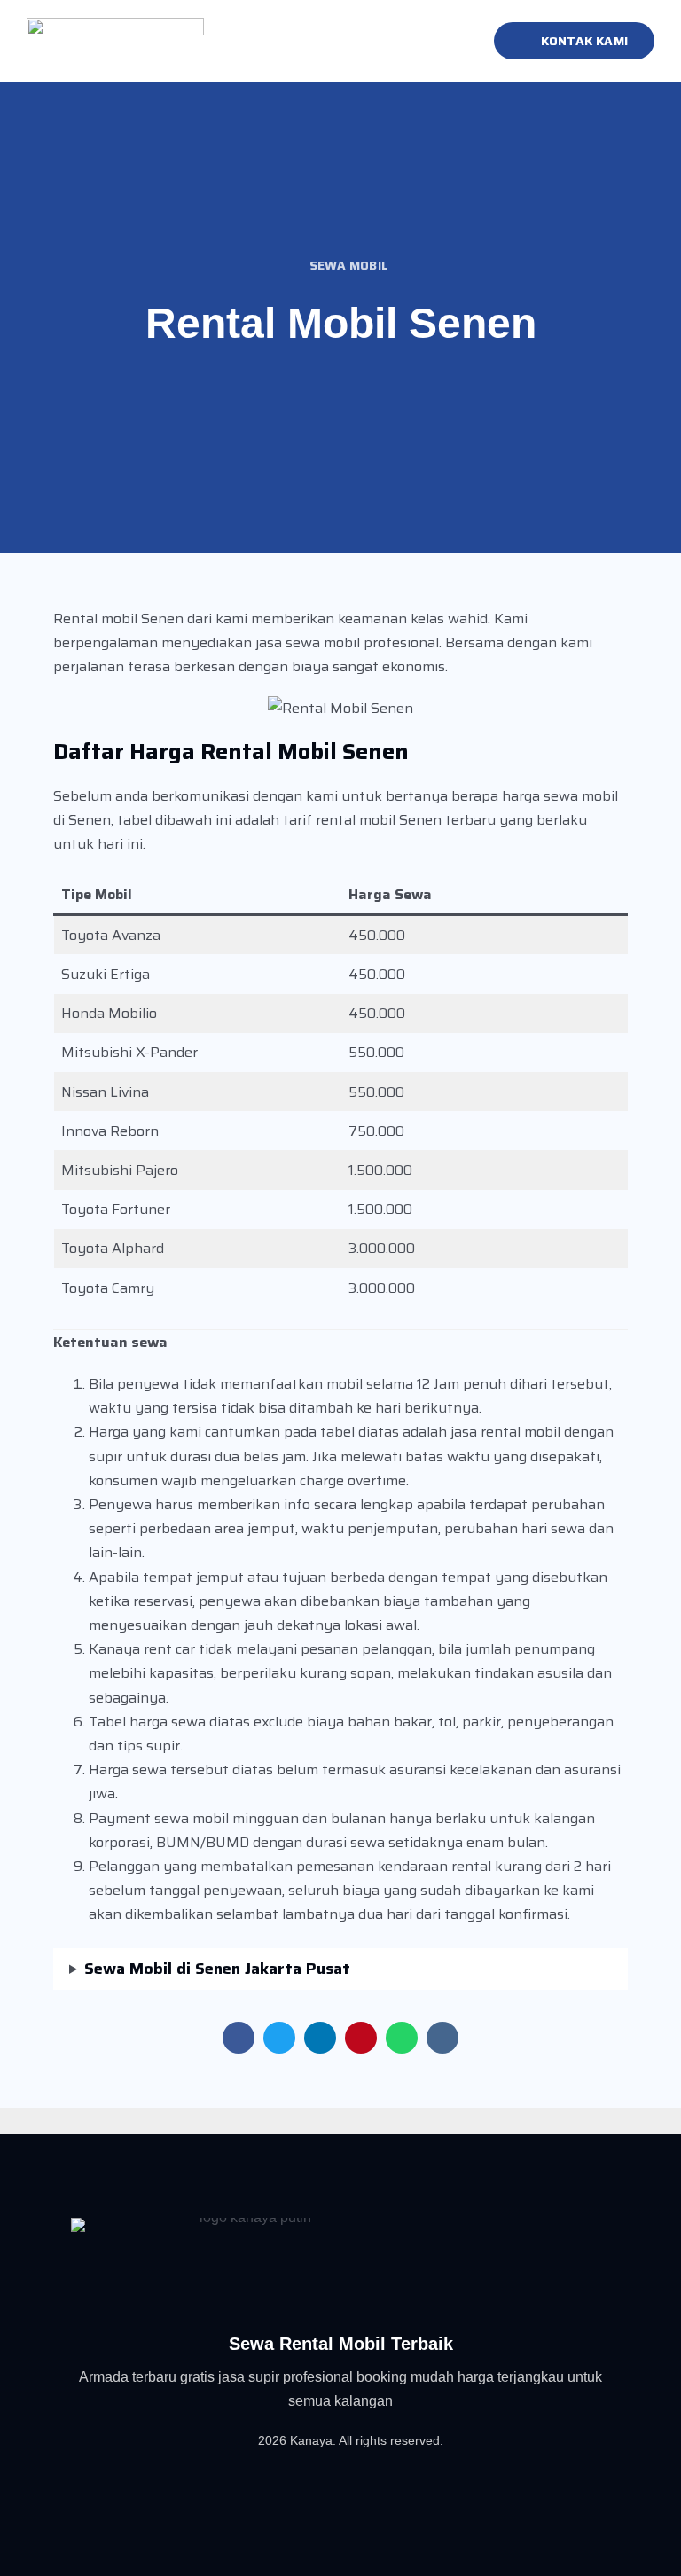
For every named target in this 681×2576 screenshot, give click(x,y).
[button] (454, 41)
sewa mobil (349, 265)
